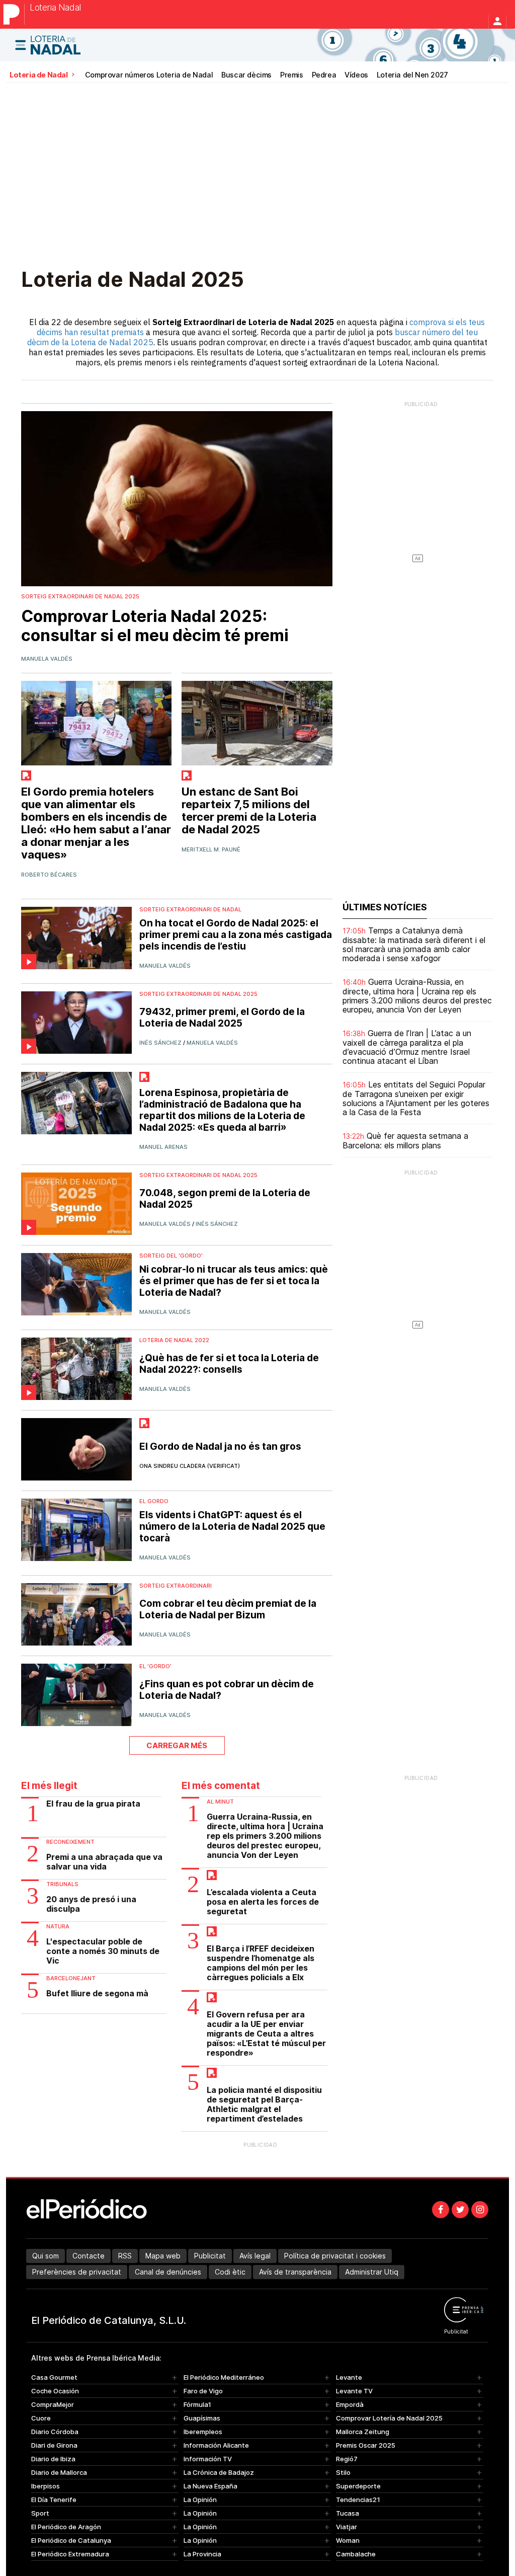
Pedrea (324, 75)
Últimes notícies (385, 907)
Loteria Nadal (55, 8)
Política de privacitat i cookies (335, 2256)
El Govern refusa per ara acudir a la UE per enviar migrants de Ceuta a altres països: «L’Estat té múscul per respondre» (266, 2034)
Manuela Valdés (47, 659)
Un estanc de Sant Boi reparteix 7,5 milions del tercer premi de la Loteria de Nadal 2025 (249, 811)
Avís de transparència (295, 2272)
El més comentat (221, 1786)
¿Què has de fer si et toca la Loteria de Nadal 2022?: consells (229, 1364)
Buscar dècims (246, 75)
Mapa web (163, 2256)
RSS (125, 2256)
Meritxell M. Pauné (211, 849)
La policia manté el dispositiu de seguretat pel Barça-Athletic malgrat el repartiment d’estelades (264, 2104)
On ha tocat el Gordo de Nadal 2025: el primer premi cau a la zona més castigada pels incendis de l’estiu (236, 935)
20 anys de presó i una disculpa (91, 1904)
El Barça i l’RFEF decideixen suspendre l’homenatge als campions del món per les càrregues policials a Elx (261, 1963)
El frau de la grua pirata (93, 1804)
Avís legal (255, 2256)
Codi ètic (230, 2272)
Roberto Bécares (49, 875)
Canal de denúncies (168, 2272)
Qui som (46, 2256)
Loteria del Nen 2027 (412, 75)
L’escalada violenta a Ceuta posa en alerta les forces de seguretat (263, 1902)
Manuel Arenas (163, 1147)
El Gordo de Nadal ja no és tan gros (220, 1447)
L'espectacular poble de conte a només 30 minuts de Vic (103, 1951)
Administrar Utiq (372, 2272)
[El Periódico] (14, 14)
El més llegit (49, 1786)
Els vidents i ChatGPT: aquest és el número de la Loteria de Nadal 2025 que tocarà (232, 1527)
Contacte (89, 2256)
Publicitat (210, 2256)
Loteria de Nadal (39, 75)
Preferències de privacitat (77, 2272)
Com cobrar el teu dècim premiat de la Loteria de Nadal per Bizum (228, 1609)
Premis (292, 75)
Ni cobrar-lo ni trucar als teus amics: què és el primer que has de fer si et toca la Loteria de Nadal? (234, 1281)
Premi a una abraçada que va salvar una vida (104, 1862)
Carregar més (177, 1745)
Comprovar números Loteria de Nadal (149, 75)
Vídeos (356, 75)
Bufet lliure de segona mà (97, 1994)
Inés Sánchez (160, 1043)
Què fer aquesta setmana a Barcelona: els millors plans (405, 1141)
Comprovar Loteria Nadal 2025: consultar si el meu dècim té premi (155, 626)
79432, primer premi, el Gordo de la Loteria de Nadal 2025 (222, 1018)
